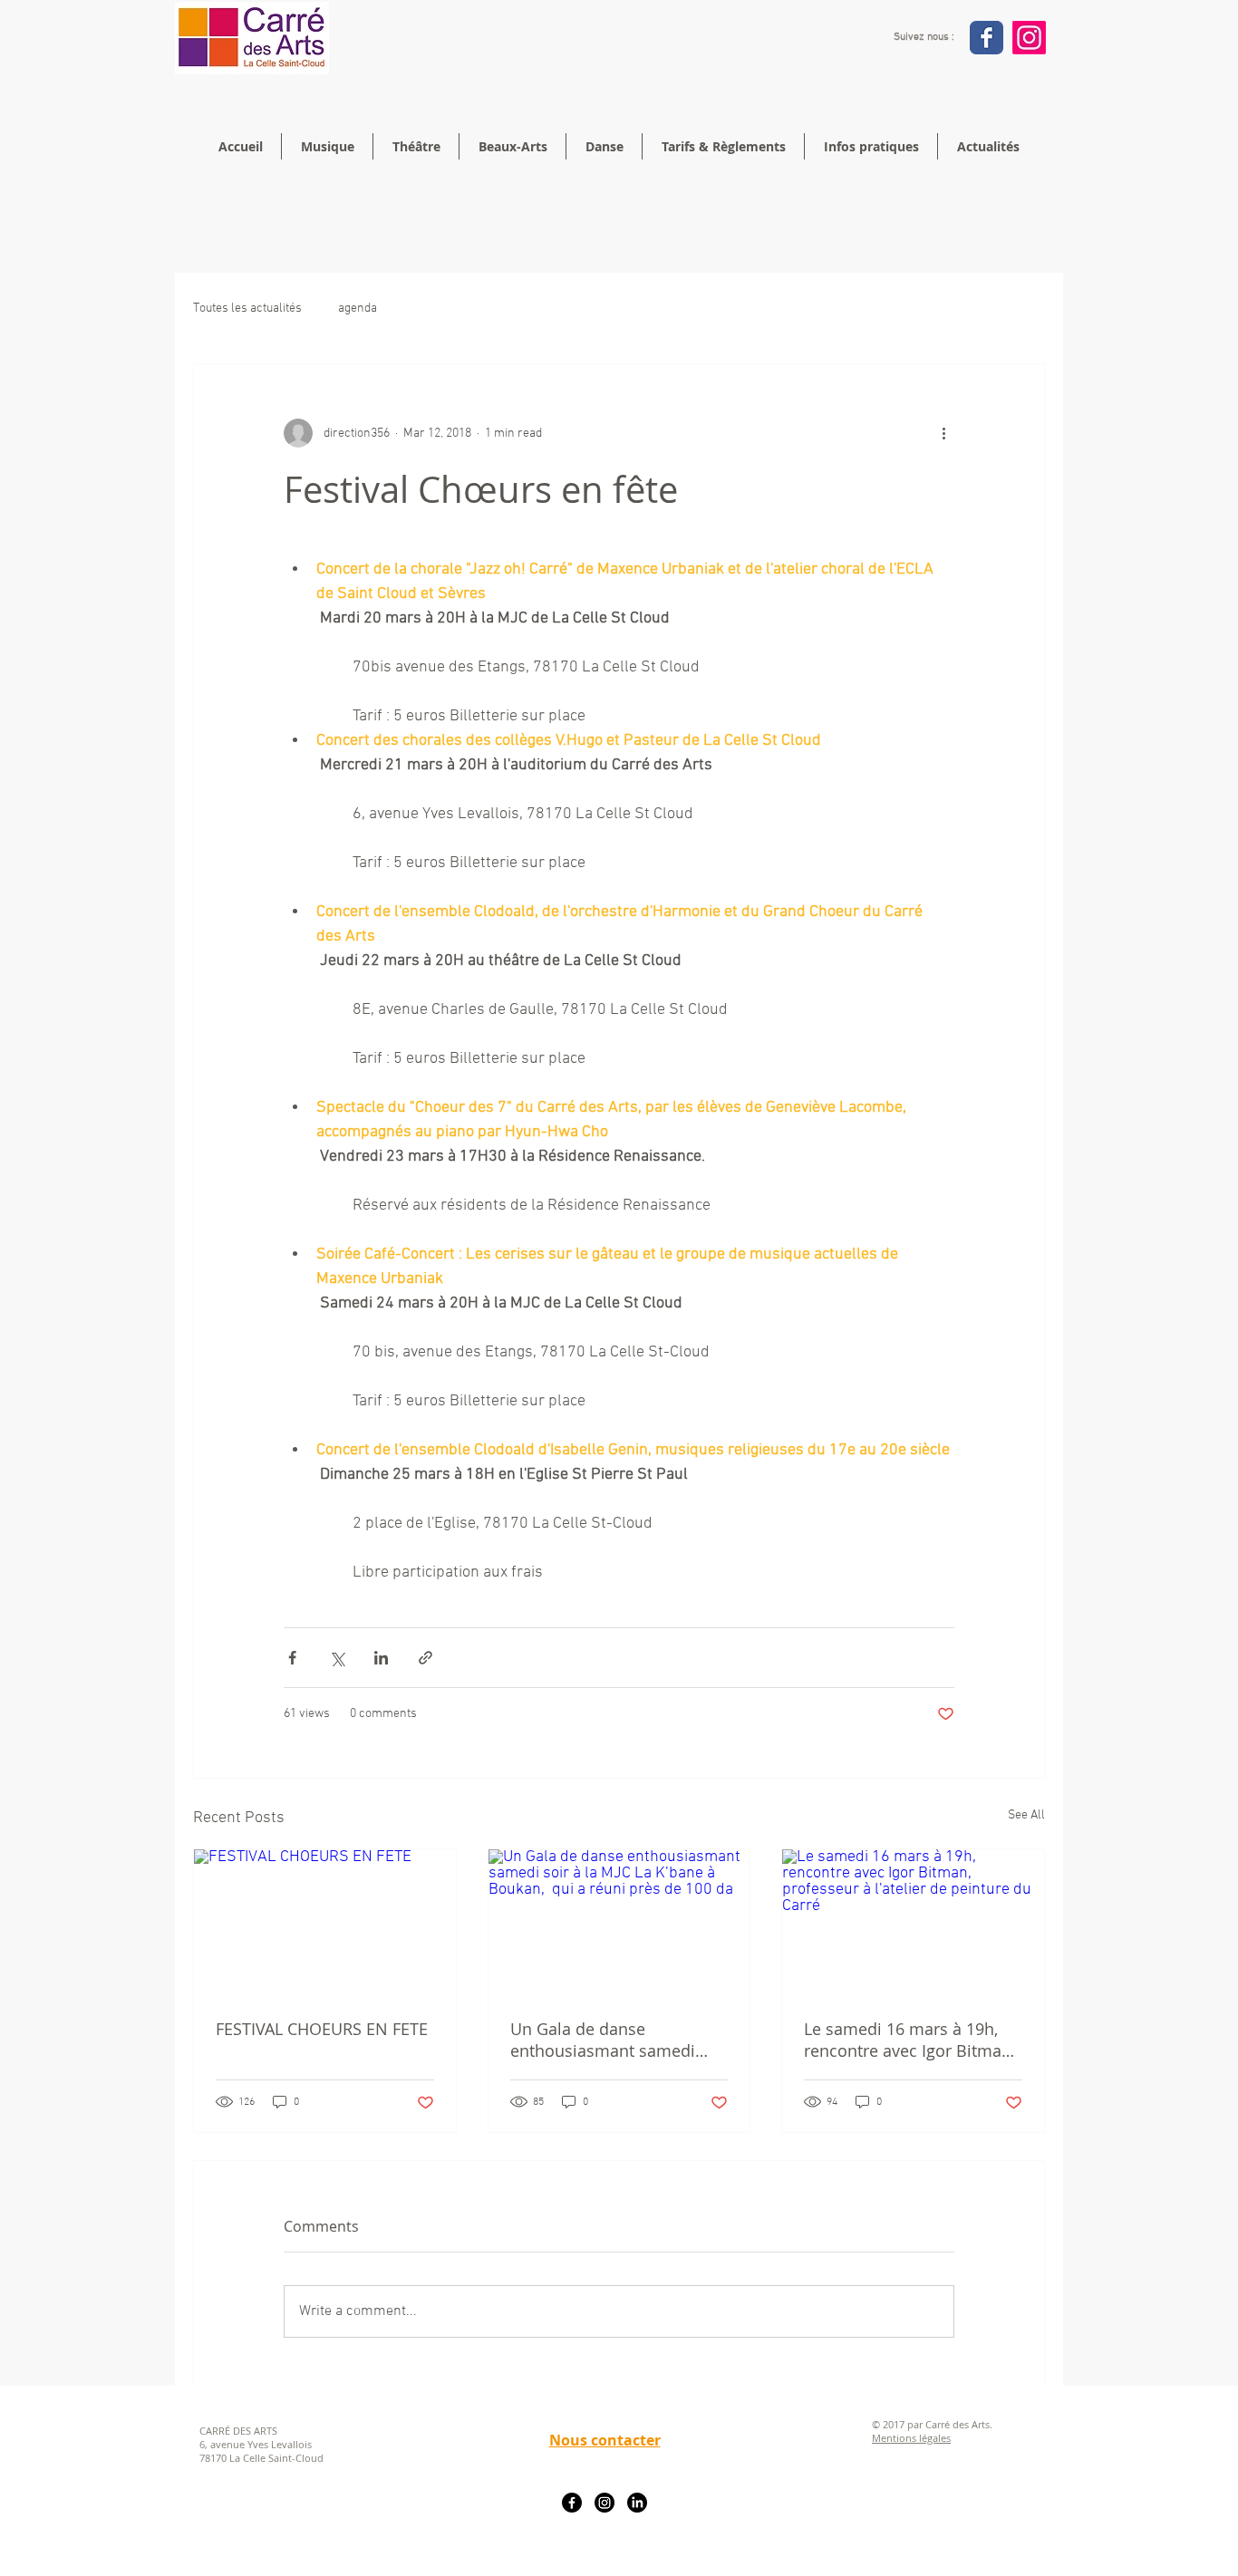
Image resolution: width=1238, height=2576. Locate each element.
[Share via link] (426, 1658)
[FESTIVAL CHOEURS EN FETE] (325, 1923)
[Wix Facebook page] (987, 38)
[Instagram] (1029, 38)
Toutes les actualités (247, 309)
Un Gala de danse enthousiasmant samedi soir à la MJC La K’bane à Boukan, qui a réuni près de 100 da (618, 2040)
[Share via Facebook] (292, 1658)
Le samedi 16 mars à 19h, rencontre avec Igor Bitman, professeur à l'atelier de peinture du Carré (909, 2040)
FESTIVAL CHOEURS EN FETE (322, 2029)
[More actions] (943, 433)
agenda (358, 309)
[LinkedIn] (637, 2503)
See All (1026, 1815)
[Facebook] (572, 2503)
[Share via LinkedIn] (381, 1658)
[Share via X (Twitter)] (337, 1658)
